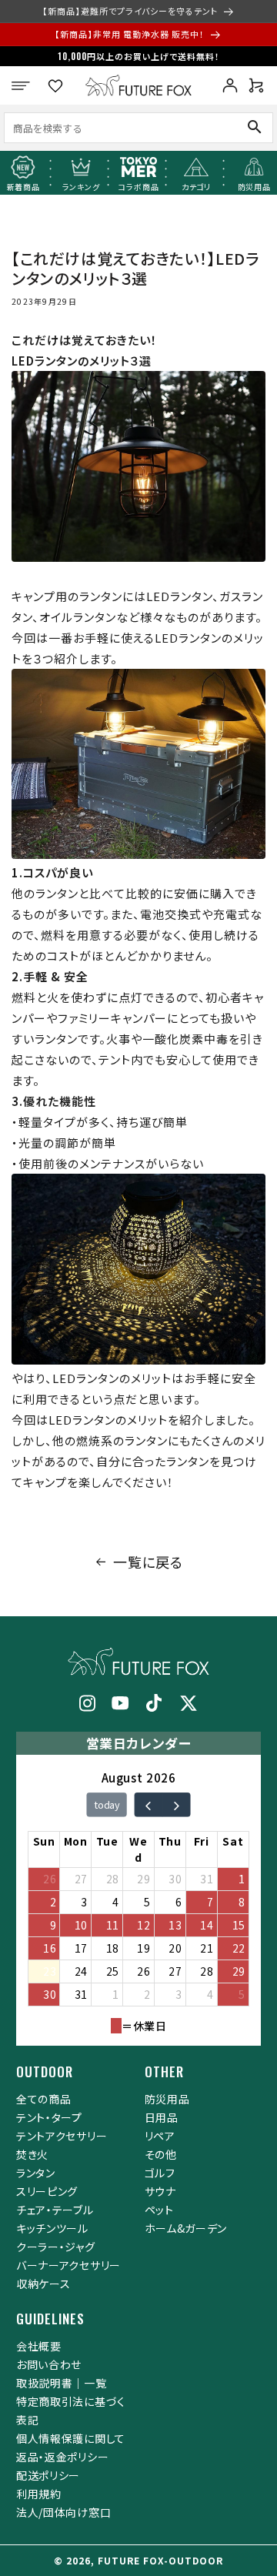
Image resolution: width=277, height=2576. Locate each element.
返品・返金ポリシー (62, 2457)
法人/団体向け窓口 (63, 2512)
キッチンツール (52, 2228)
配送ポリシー (48, 2475)
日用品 (162, 2117)
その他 (161, 2154)
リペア (160, 2136)
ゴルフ (160, 2173)
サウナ (160, 2191)
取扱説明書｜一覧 (62, 2383)
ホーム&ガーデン (186, 2228)
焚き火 (32, 2154)
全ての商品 (44, 2099)
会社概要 (39, 2346)
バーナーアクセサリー (68, 2265)
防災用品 (167, 2099)
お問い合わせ (49, 2364)
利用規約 (39, 2494)
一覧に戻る (148, 1562)
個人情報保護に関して (71, 2438)
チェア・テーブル (55, 2210)
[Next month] (176, 1805)
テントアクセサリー (62, 2136)
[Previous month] (148, 1805)
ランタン (36, 2173)
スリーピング (47, 2191)
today (107, 1805)
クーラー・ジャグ (56, 2247)
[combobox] (112, 128)
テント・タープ (49, 2117)
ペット (159, 2210)
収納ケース (43, 2284)
